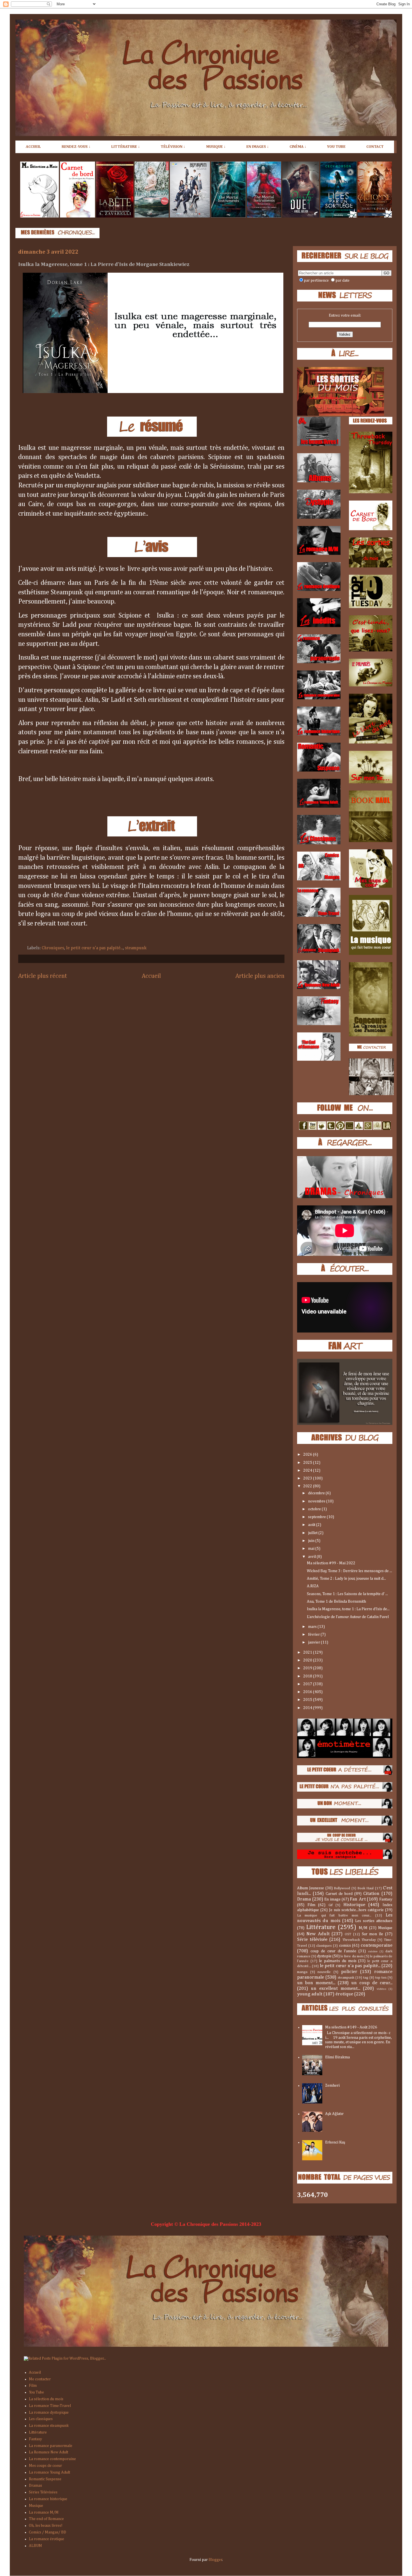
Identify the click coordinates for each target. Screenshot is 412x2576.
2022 (308, 1486)
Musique (385, 1928)
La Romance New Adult (48, 2452)
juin (312, 1541)
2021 (308, 1652)
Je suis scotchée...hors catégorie (357, 1910)
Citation (371, 1894)
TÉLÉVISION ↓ (173, 147)
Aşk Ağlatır (334, 2114)
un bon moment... (316, 1983)
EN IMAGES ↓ (258, 147)
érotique (344, 1994)
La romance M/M (44, 2512)
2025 (308, 1463)
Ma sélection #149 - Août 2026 (351, 2027)
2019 (308, 1668)
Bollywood (342, 1888)
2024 (308, 1471)
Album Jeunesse (311, 1888)
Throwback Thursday (359, 1940)
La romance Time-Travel (50, 2406)
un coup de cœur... (372, 1983)
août (312, 1525)
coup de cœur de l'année (334, 1951)
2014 (308, 1708)
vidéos (381, 1989)
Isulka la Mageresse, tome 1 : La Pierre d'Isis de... (348, 1609)
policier (349, 1972)
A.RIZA (313, 1586)
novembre (317, 1501)
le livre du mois (352, 1956)
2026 (308, 1455)
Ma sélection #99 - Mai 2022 (331, 1563)
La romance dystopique (49, 2413)
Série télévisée (312, 1940)
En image (332, 1899)
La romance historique (48, 2499)
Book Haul (365, 1888)
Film (311, 1905)
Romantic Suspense (45, 2479)
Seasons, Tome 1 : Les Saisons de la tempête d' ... (347, 1594)
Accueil (151, 976)
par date (342, 280)
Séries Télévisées (43, 2492)
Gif (331, 1905)
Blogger (215, 2560)
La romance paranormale (51, 2446)
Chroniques (53, 948)
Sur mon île (373, 1934)
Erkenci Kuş (335, 2142)
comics (345, 1946)
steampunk (136, 948)
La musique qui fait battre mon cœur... (334, 1915)
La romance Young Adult (49, 2472)
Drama (304, 1899)
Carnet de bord (339, 1894)
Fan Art (358, 1899)
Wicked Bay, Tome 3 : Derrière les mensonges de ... (349, 1571)
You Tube (36, 2392)
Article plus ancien (260, 976)
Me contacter (40, 2379)
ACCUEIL (33, 147)
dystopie (324, 1956)
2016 (308, 1692)
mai (312, 1549)
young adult (310, 1994)
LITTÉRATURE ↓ (126, 147)
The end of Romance (46, 2519)
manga (302, 1972)
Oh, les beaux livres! (46, 2526)
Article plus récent (43, 976)
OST (348, 1934)
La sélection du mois (46, 2399)
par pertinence (316, 280)
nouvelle (324, 1972)
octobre (315, 1509)
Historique (354, 1905)
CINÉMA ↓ (298, 147)
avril (312, 1557)
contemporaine (377, 1945)
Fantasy (386, 1899)
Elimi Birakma (337, 2057)
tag (366, 1978)
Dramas (35, 2486)
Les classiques (41, 2419)
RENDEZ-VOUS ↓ (76, 147)
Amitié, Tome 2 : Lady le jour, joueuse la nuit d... (346, 1579)
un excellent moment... (335, 1989)
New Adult (318, 1934)
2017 (308, 1684)
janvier (314, 1642)
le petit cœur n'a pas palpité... (95, 948)
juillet (313, 1533)
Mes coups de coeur (45, 2466)
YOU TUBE (336, 147)
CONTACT (375, 147)
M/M (363, 1928)
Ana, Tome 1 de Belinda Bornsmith (336, 1602)
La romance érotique (47, 2539)
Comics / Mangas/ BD (48, 2532)
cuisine (373, 1951)
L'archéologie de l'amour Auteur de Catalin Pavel (348, 1617)
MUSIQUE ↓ (216, 147)
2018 (308, 1676)
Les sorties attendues (374, 1921)
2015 (308, 1700)
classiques (324, 1946)
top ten (381, 1978)
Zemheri (332, 2086)
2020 (308, 1660)
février (314, 1635)
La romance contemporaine (52, 2459)
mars (313, 1627)
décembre (317, 1493)
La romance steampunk (49, 2426)
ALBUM (35, 2546)
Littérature (321, 1927)
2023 (308, 1478)
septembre (317, 1517)
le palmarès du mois (338, 1961)
